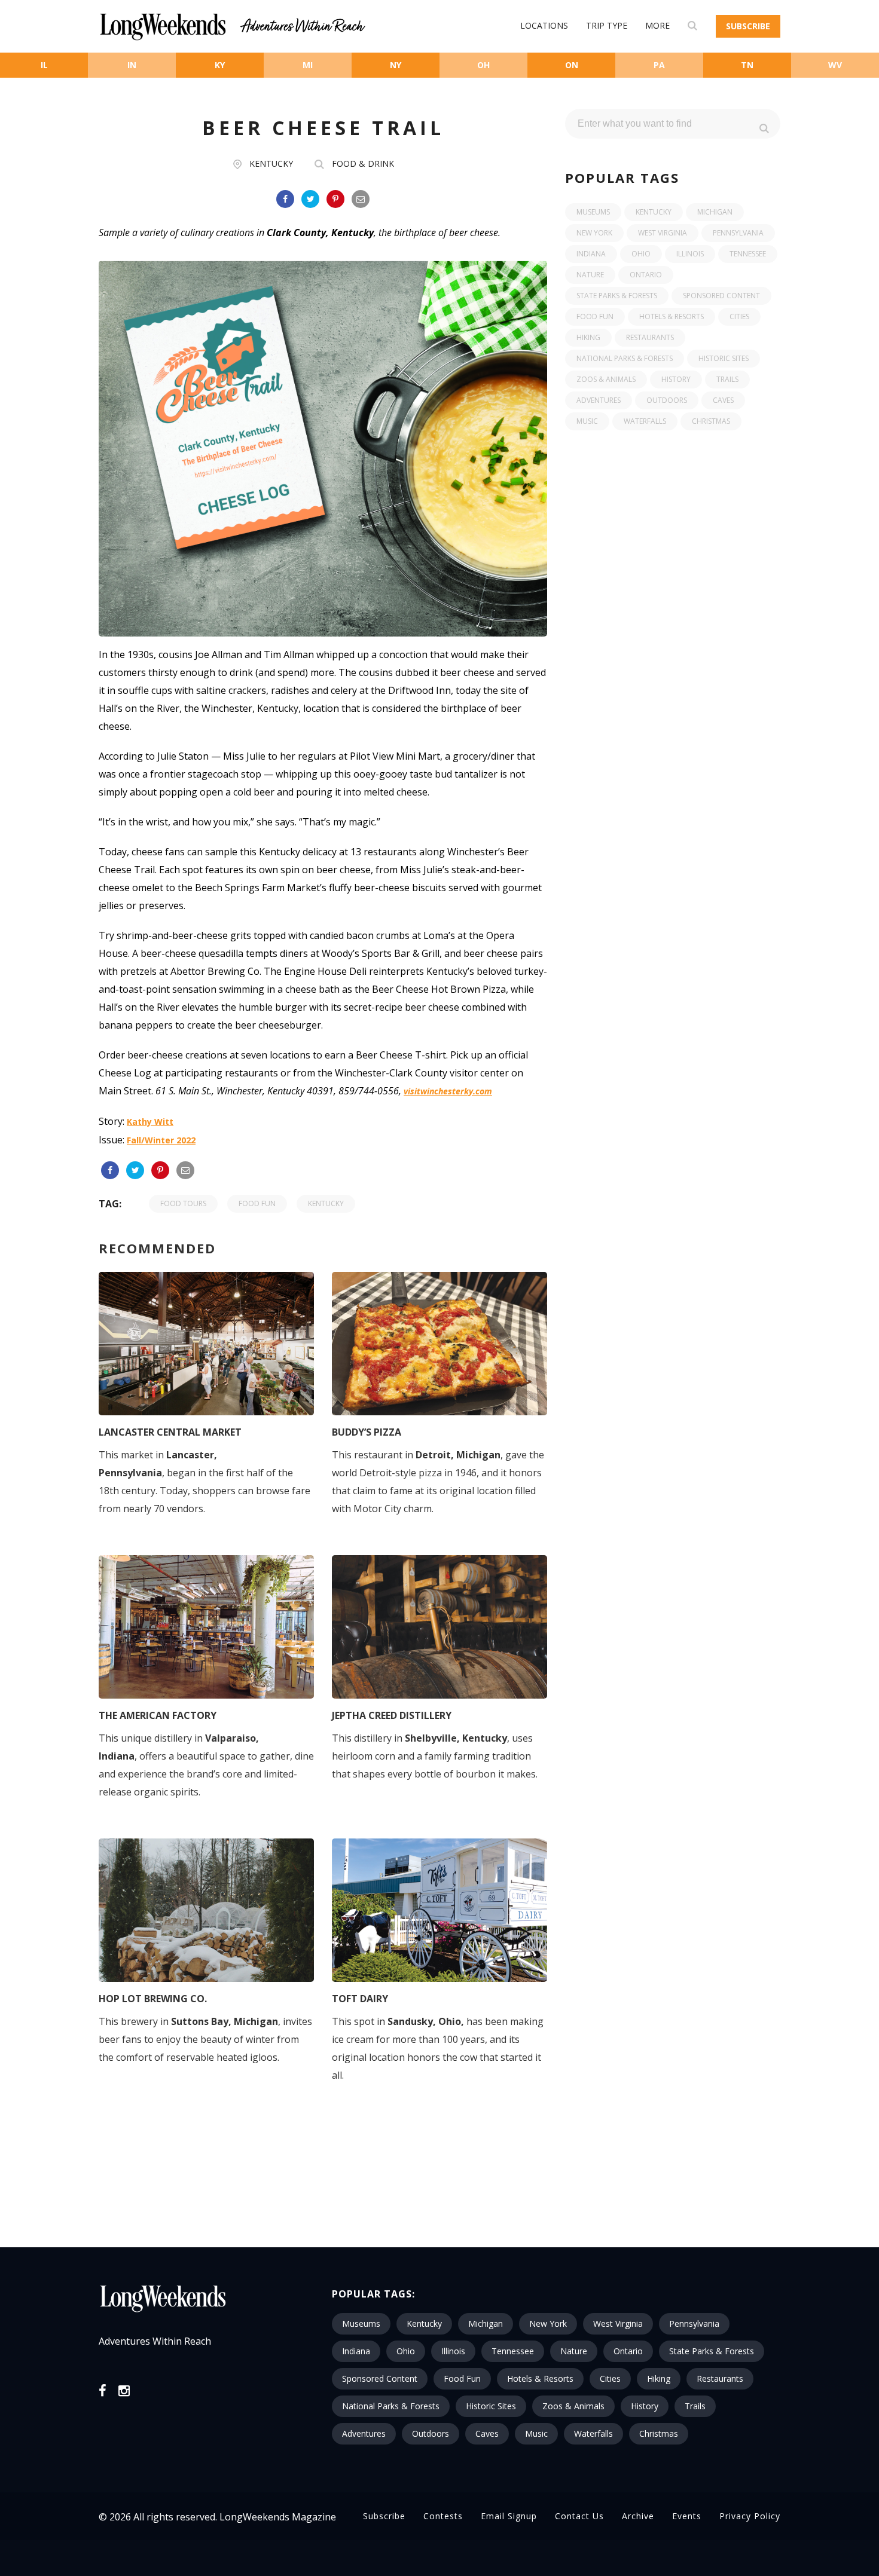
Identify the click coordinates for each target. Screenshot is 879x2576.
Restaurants (650, 337)
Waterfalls (645, 421)
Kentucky (271, 163)
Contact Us (579, 2516)
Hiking (588, 337)
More (657, 25)
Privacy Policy (750, 2516)
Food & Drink (363, 163)
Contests (443, 2516)
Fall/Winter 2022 (161, 1140)
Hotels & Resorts (672, 316)
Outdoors (667, 400)
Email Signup (509, 2516)
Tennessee (748, 254)
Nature (590, 275)
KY (220, 65)
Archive (638, 2516)
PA (659, 65)
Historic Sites (724, 358)
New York (594, 233)
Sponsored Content (721, 296)
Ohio (641, 254)
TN (747, 65)
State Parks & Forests (617, 296)
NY (396, 65)
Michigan (715, 212)
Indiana (591, 254)
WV (835, 65)
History (676, 379)
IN (132, 65)
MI (308, 65)
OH (483, 65)
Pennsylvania (738, 233)
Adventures (599, 400)
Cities (739, 316)
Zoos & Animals (606, 379)
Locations (544, 25)
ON (572, 65)
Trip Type (607, 25)
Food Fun (257, 1203)
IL (44, 65)
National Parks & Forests (625, 358)
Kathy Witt (150, 1122)
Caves (723, 400)
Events (687, 2516)
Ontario (646, 275)
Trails (727, 379)
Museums (593, 212)
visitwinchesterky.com (448, 1091)
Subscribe (748, 26)
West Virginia (663, 233)
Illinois (690, 254)
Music (587, 421)
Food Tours (183, 1203)
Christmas (711, 421)
